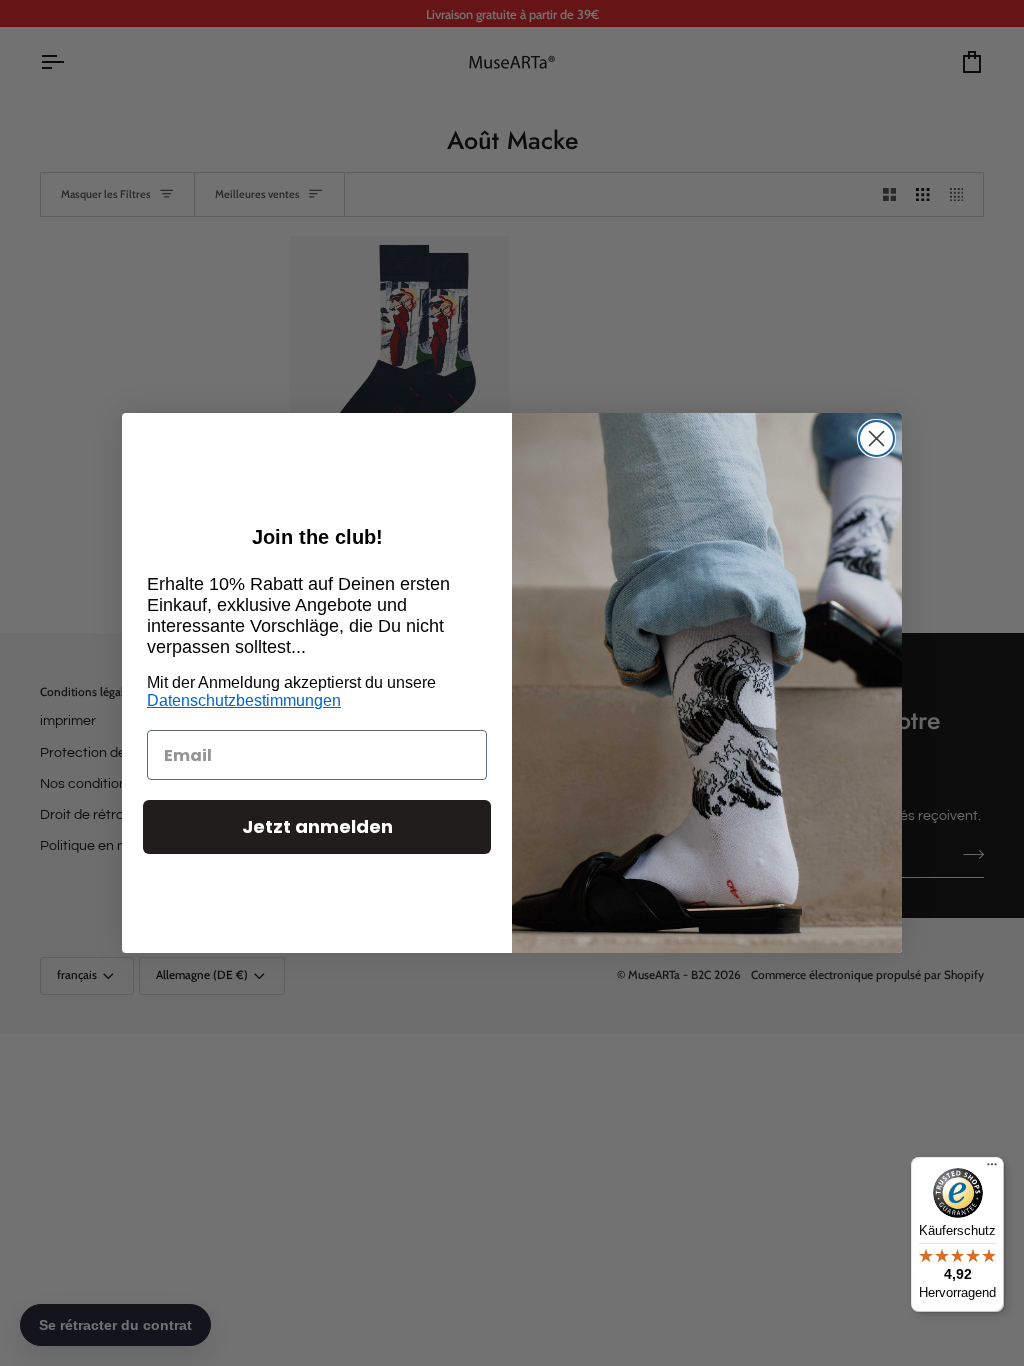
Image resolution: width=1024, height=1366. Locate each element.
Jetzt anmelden (317, 826)
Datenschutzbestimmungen (244, 700)
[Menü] (992, 1169)
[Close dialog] (876, 438)
